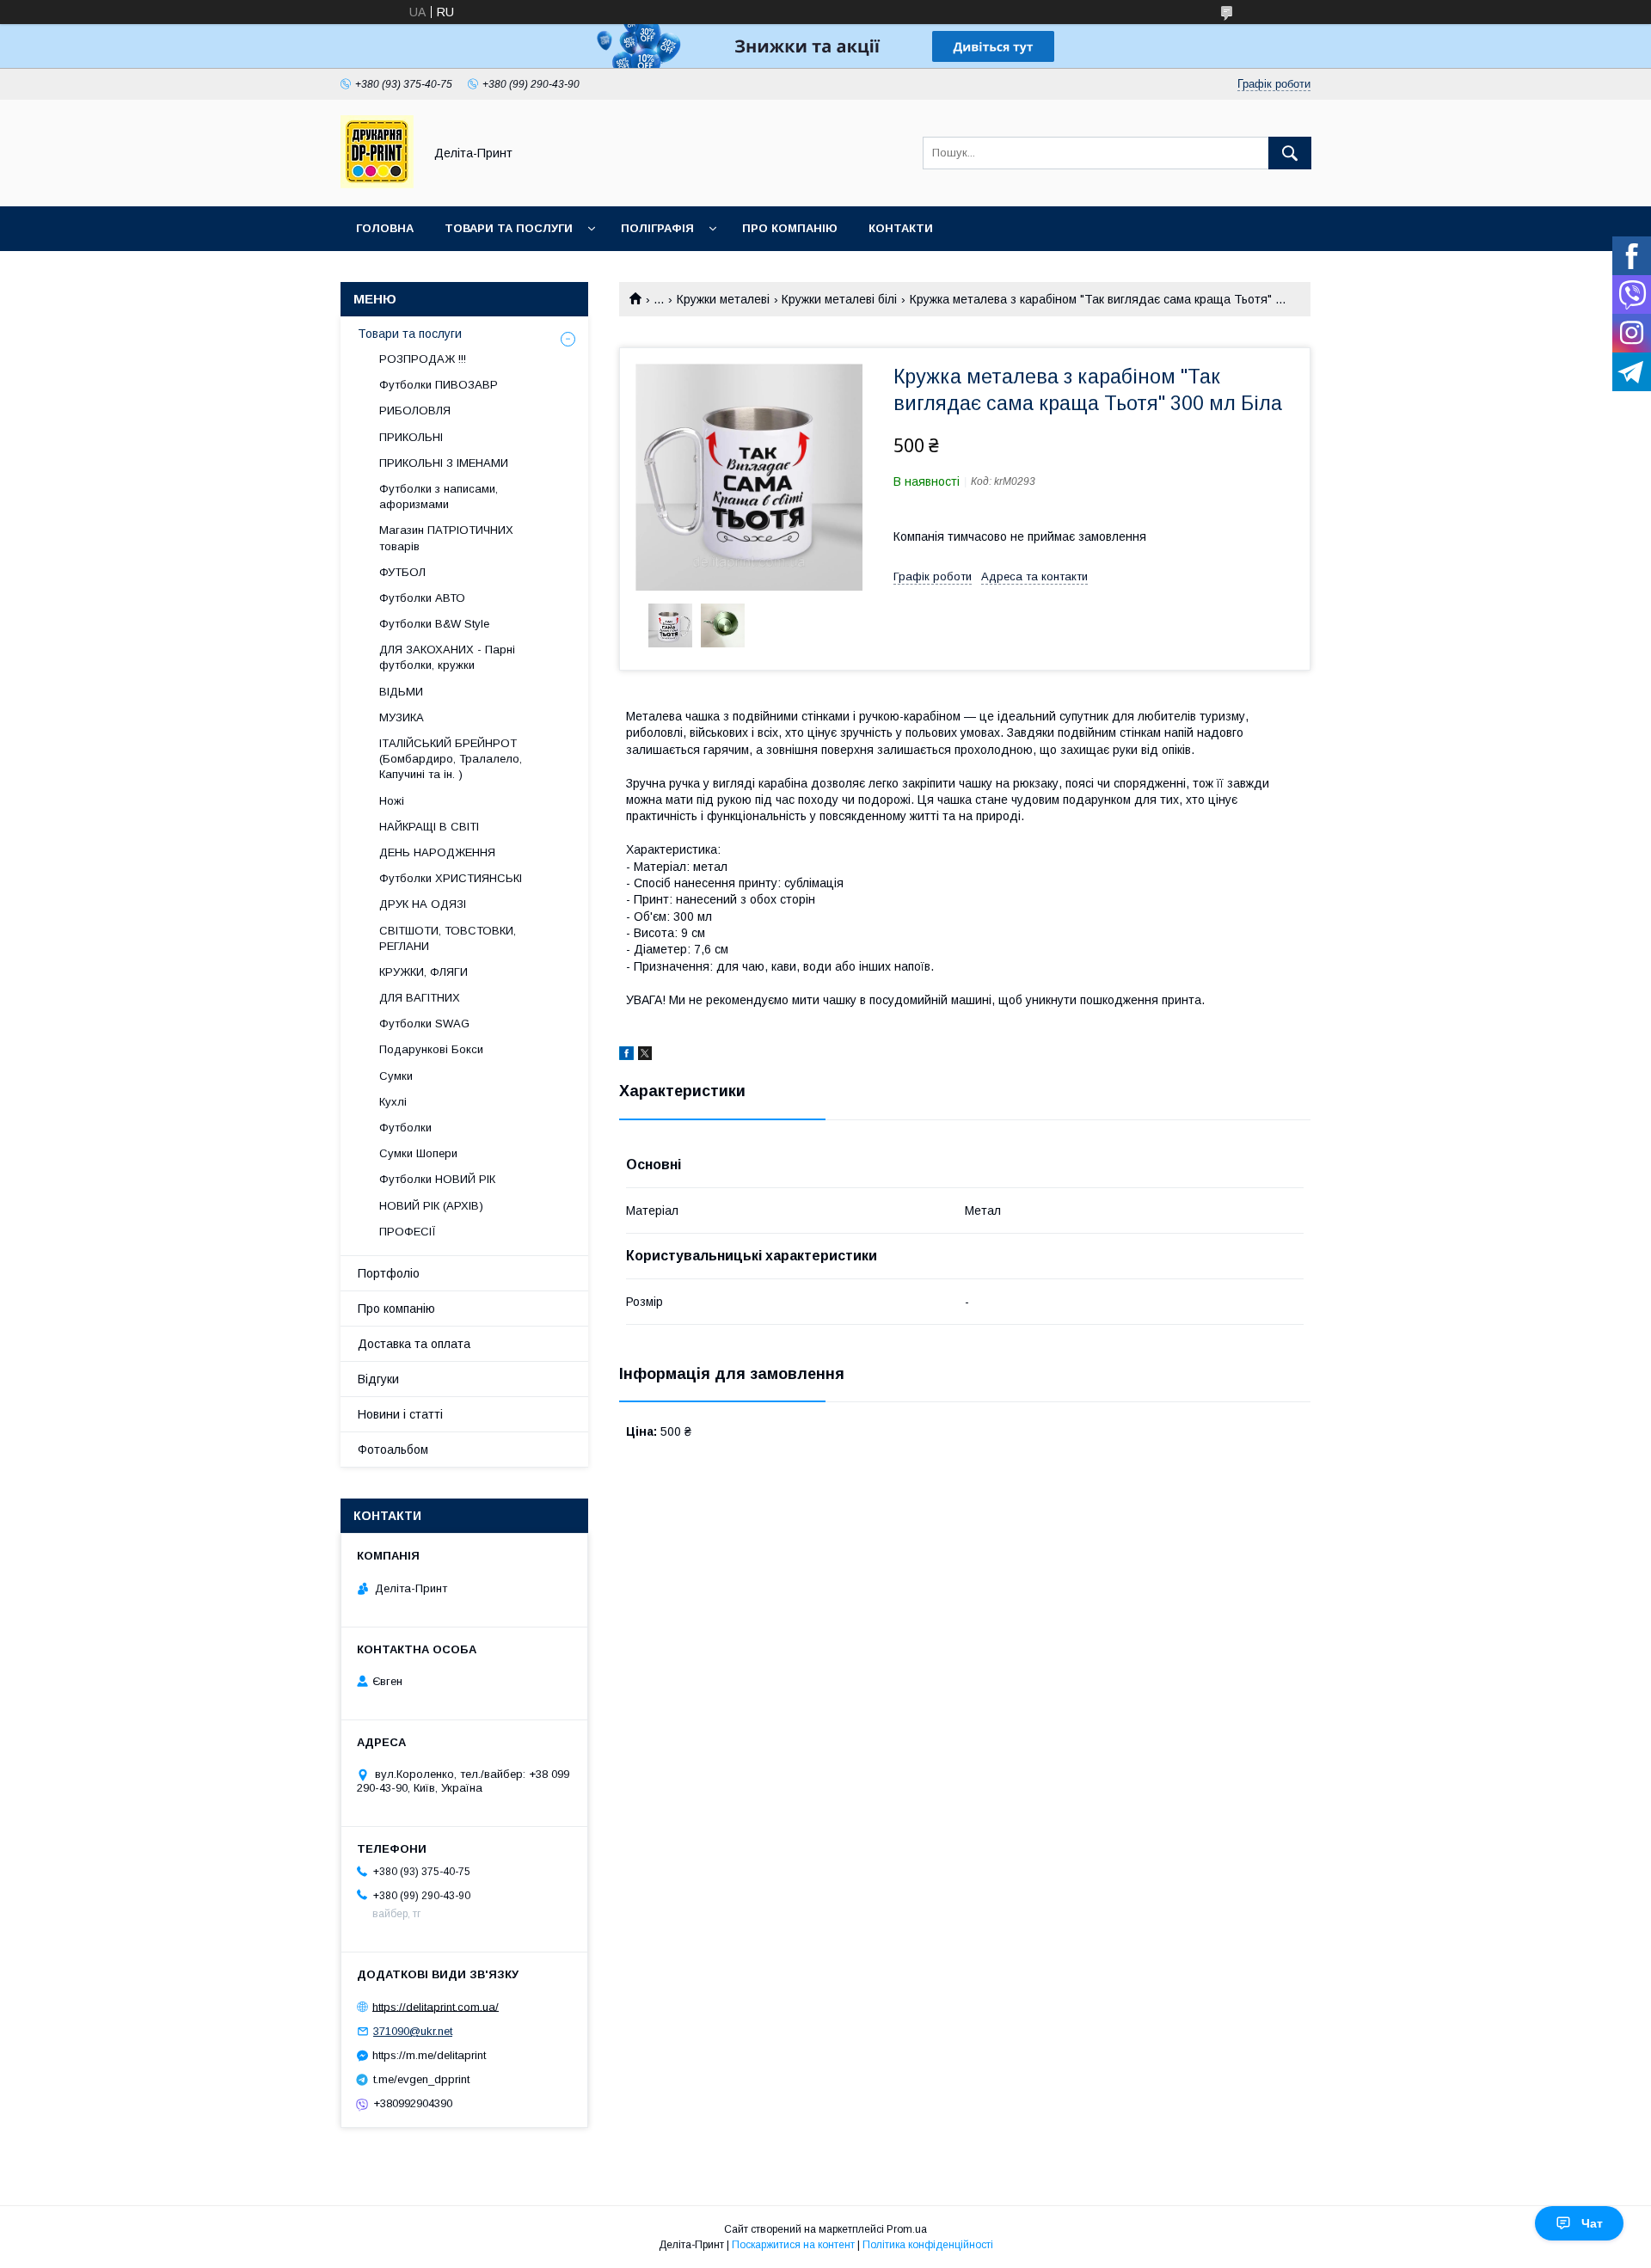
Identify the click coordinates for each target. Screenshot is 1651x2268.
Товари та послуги (410, 334)
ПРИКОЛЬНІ (411, 437)
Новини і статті (400, 1414)
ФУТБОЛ (402, 572)
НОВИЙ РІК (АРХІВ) (431, 1206)
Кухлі (393, 1102)
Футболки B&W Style (434, 624)
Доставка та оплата (414, 1344)
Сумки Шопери (418, 1153)
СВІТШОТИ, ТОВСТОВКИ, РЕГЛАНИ (448, 938)
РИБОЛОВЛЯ (415, 411)
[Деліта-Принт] (377, 184)
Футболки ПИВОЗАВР (439, 385)
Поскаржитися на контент (793, 2245)
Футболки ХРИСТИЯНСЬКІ (451, 878)
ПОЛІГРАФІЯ (657, 228)
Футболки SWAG (424, 1024)
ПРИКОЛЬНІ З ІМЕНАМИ (444, 463)
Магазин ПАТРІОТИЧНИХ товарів (446, 538)
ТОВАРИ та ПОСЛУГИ (509, 228)
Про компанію (790, 228)
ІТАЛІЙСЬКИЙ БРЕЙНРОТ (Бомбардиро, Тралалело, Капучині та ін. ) (451, 759)
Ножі (392, 801)
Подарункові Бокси (431, 1049)
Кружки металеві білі (839, 299)
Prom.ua (907, 2229)
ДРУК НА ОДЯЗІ (423, 904)
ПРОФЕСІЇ (408, 1232)
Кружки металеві (723, 299)
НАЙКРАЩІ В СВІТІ (429, 827)
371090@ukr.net (413, 2031)
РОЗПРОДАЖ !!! (423, 359)
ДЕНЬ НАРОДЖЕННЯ (437, 852)
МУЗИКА (402, 717)
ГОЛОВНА (385, 228)
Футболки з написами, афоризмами (439, 497)
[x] (645, 1056)
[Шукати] (1290, 153)
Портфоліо (389, 1273)
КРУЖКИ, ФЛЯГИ (423, 972)
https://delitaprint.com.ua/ (436, 2006)
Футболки (405, 1128)
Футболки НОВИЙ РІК (437, 1179)
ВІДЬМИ (401, 692)
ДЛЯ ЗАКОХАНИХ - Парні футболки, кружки (447, 657)
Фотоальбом (393, 1450)
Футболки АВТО (422, 598)
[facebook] (626, 1056)
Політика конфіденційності (928, 2245)
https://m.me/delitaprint (429, 2055)
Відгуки (378, 1379)
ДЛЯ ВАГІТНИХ (420, 998)
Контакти (901, 228)
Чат (1592, 2223)
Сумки (396, 1076)
